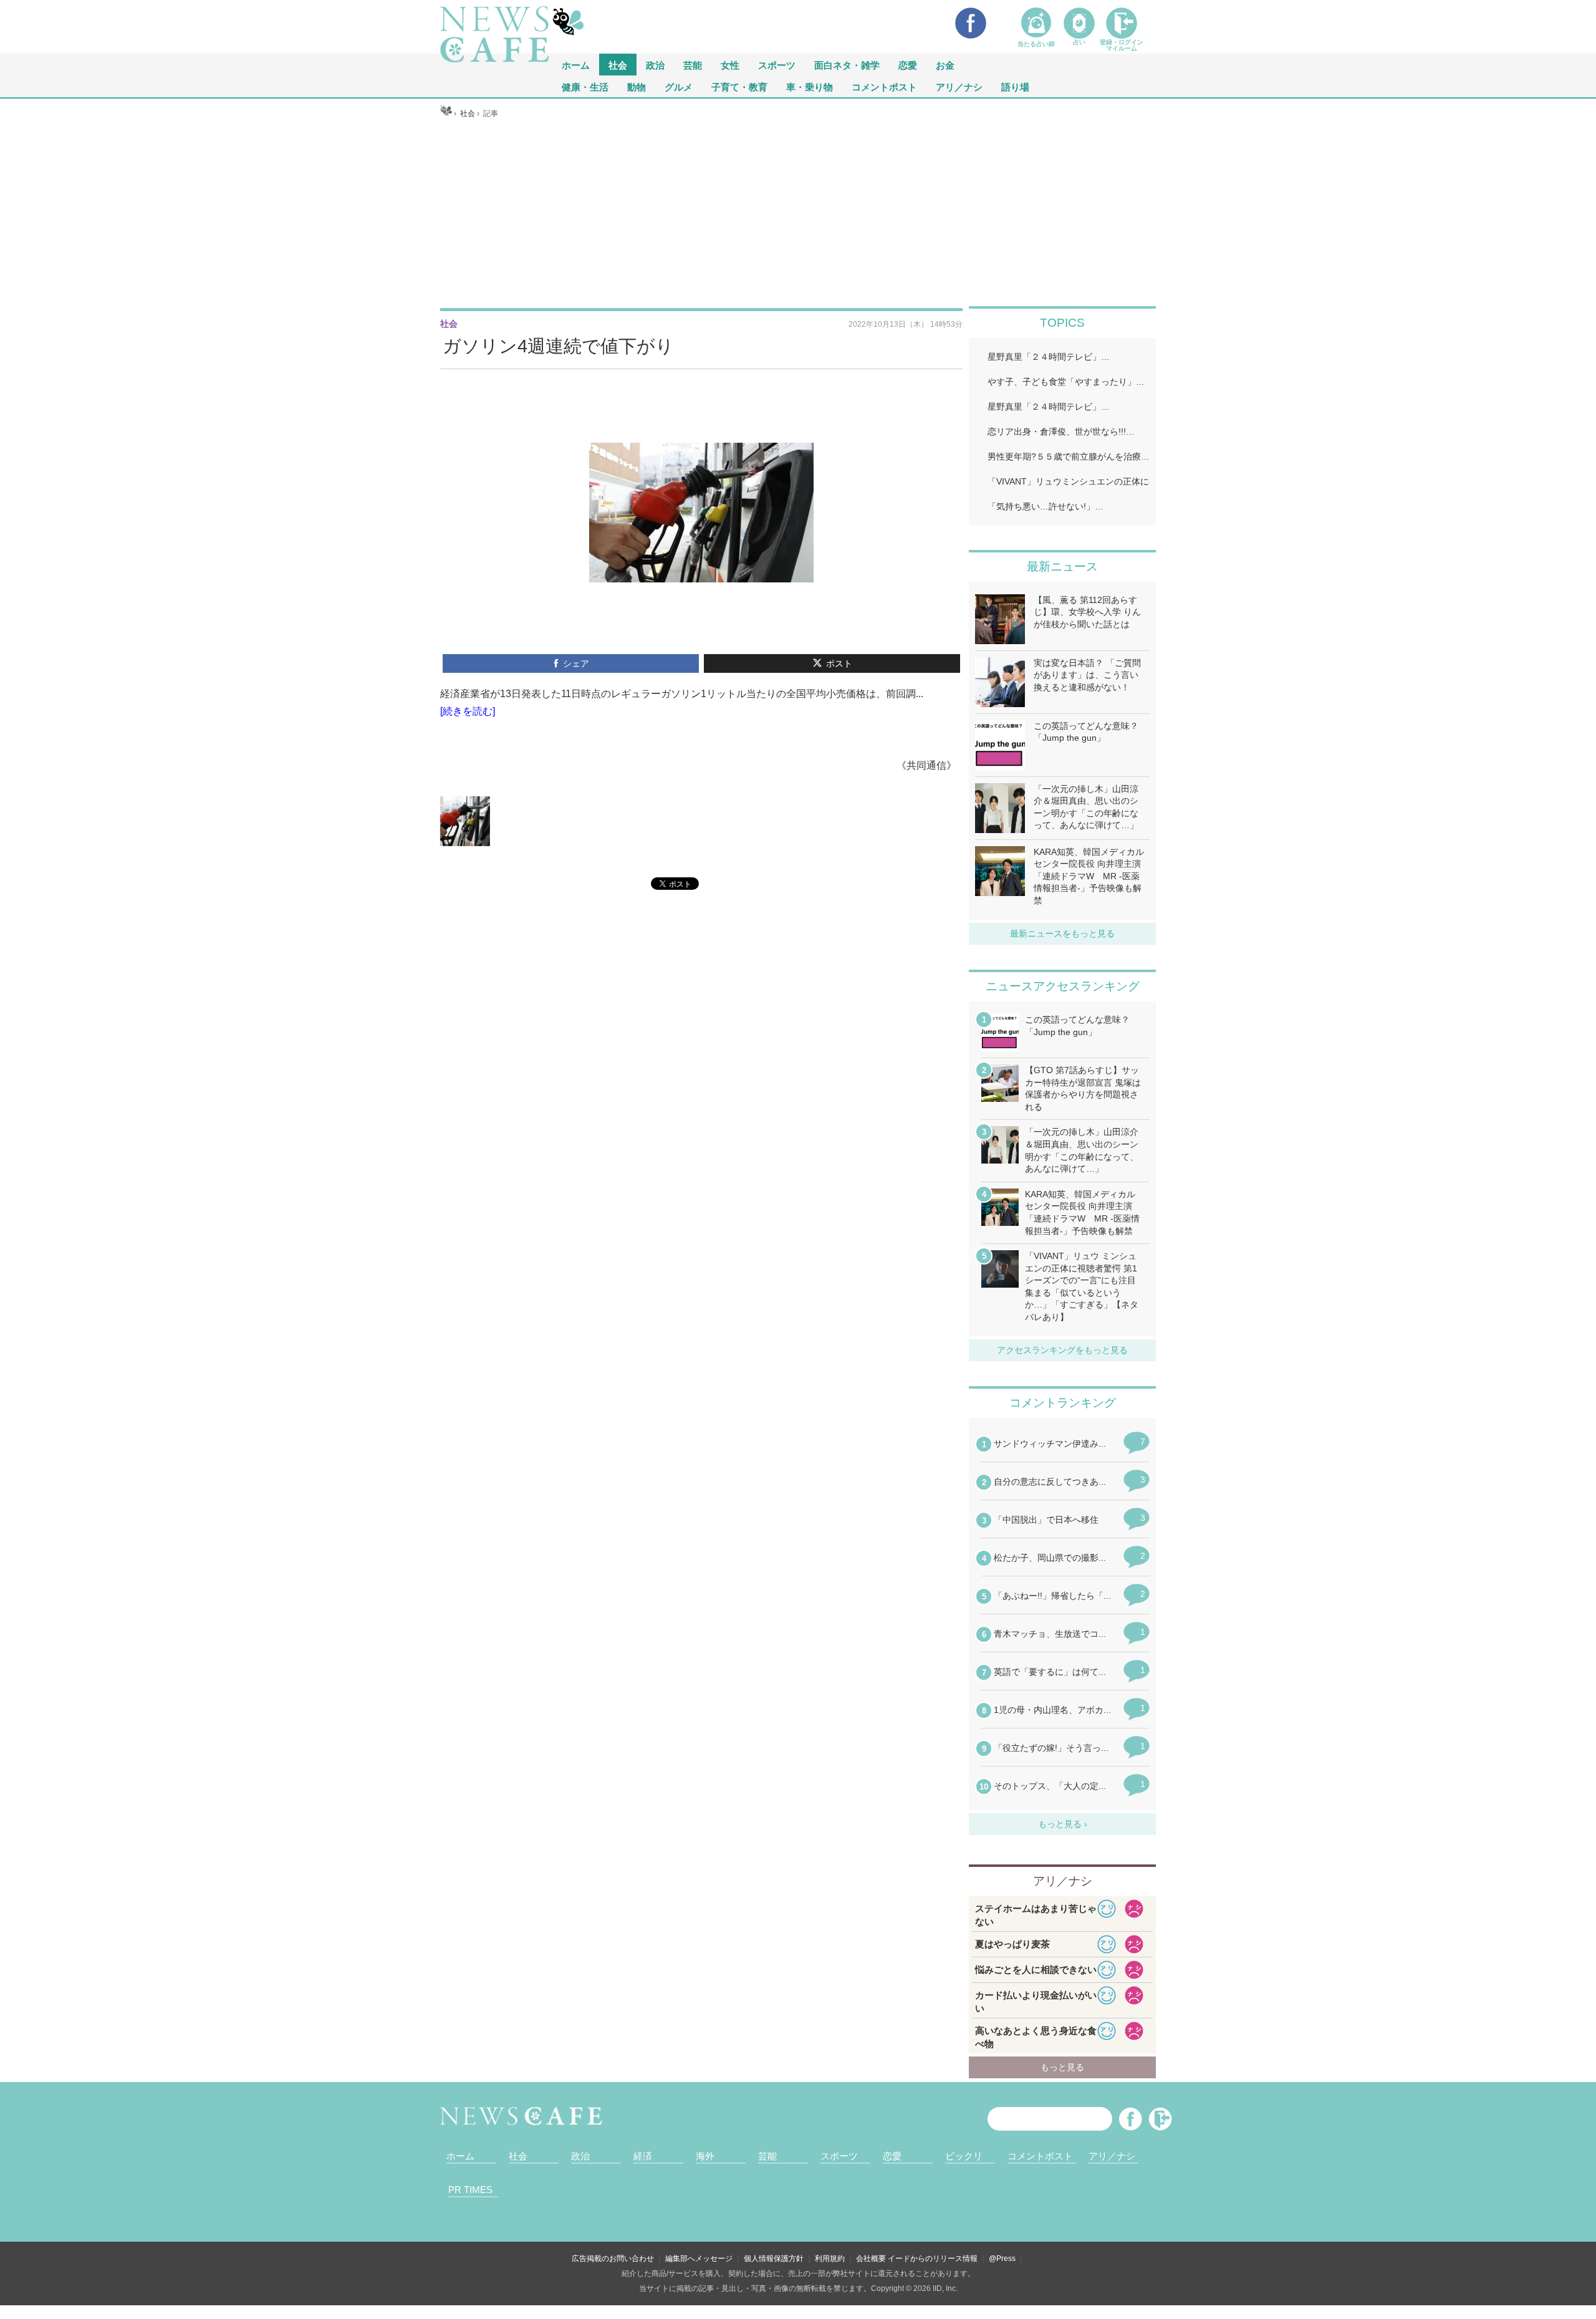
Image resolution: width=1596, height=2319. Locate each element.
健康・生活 (585, 86)
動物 (637, 86)
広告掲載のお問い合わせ (613, 2259)
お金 (945, 65)
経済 (643, 2156)
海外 (705, 2156)
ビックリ (964, 2156)
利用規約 (830, 2259)
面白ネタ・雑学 (847, 65)
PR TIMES (470, 2190)
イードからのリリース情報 (933, 2259)
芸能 (693, 65)
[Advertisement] (798, 213)
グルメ (679, 86)
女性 (730, 65)
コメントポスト (884, 86)
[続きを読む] (468, 711)
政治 (655, 65)
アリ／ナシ (959, 86)
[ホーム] (446, 113)
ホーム (460, 2156)
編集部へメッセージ (699, 2259)
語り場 (1015, 86)
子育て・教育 (739, 86)
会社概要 (871, 2259)
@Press (1002, 2259)
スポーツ (777, 65)
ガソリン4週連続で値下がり (558, 346)
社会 (618, 65)
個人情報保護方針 (774, 2259)
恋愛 (908, 65)
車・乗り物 (810, 86)
